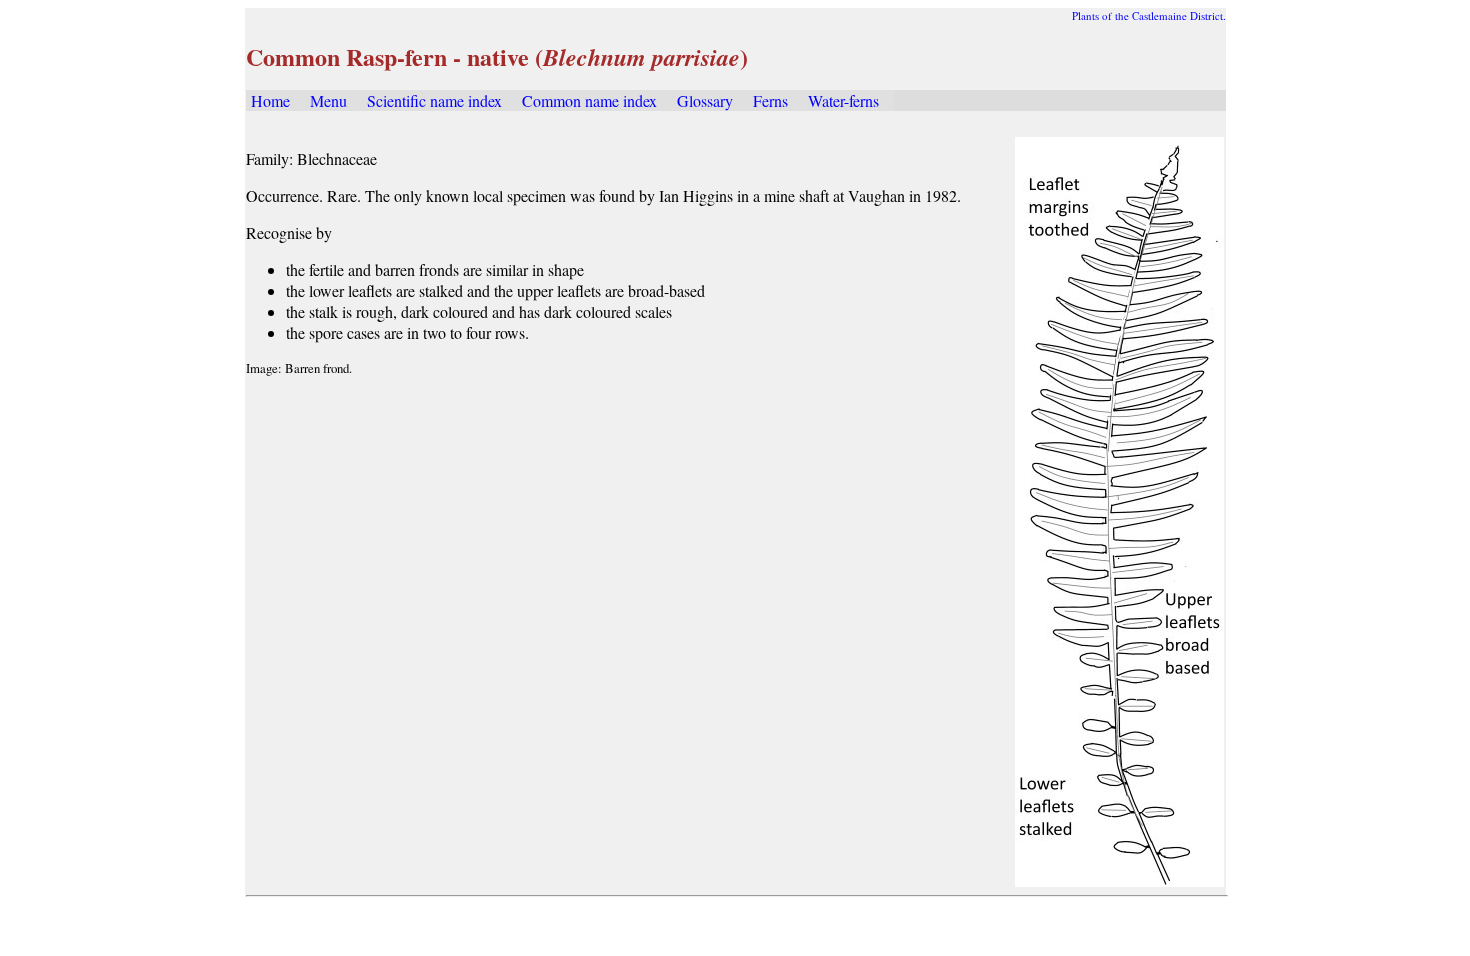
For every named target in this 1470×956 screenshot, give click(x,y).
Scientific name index (434, 100)
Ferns (770, 100)
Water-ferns (843, 100)
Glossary (705, 100)
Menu (328, 100)
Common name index (589, 100)
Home (270, 100)
